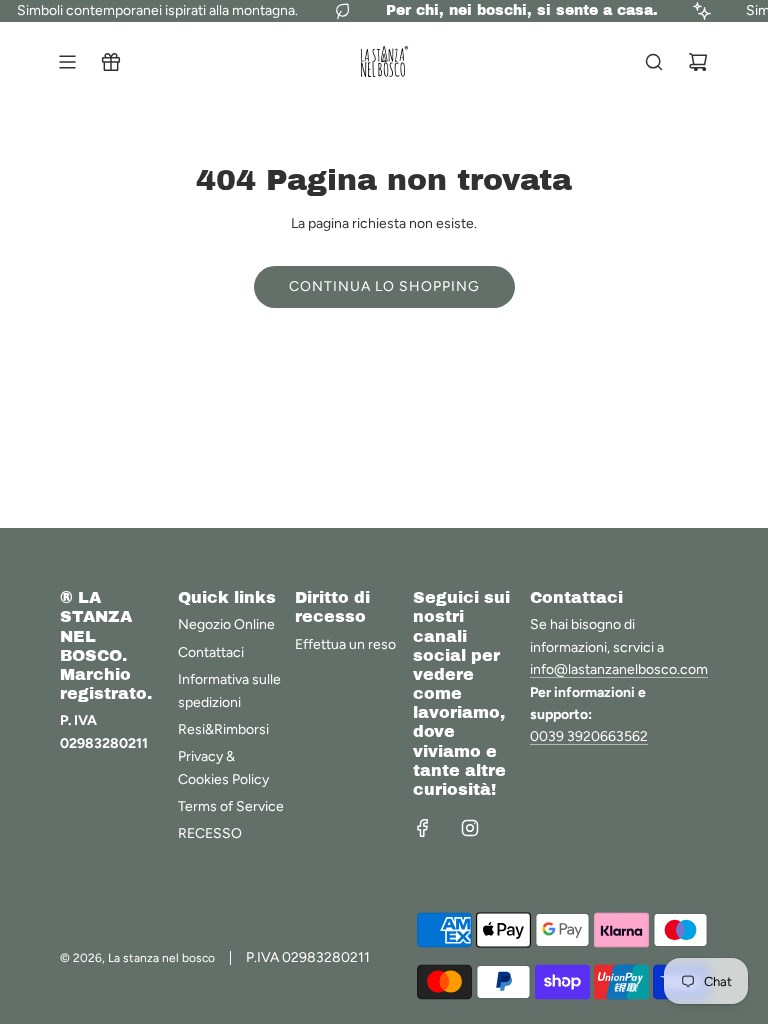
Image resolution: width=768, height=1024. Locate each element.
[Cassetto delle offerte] (111, 62)
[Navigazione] (67, 62)
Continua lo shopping (384, 286)
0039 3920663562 (589, 736)
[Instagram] (470, 828)
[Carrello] (698, 62)
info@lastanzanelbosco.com (619, 669)
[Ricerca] (654, 62)
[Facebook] (423, 828)
